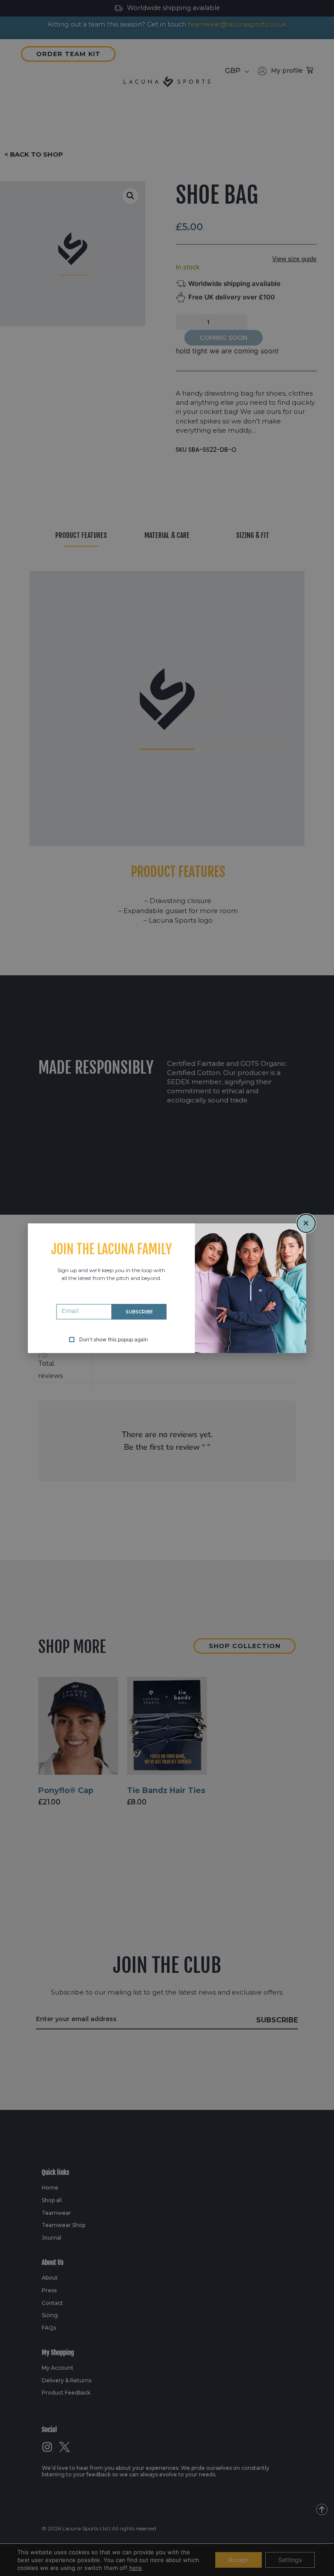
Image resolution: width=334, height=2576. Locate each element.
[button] (306, 1223)
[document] (167, 1288)
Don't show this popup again (114, 1340)
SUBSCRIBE (139, 1312)
